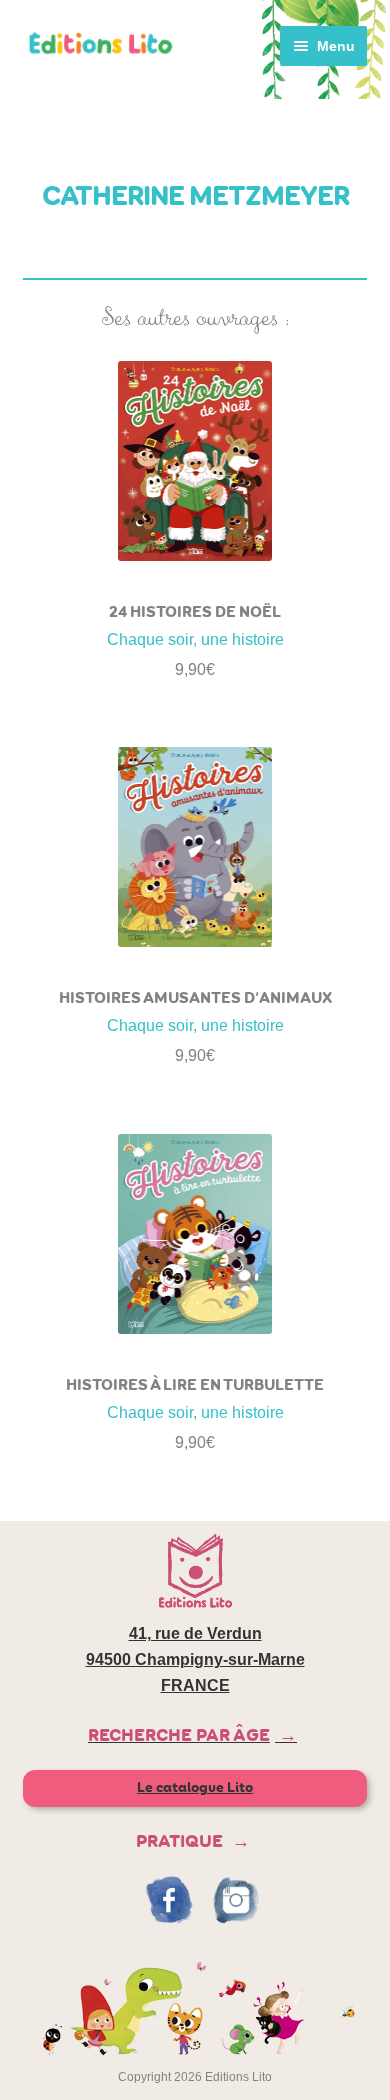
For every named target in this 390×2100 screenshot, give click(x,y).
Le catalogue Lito (195, 1787)
